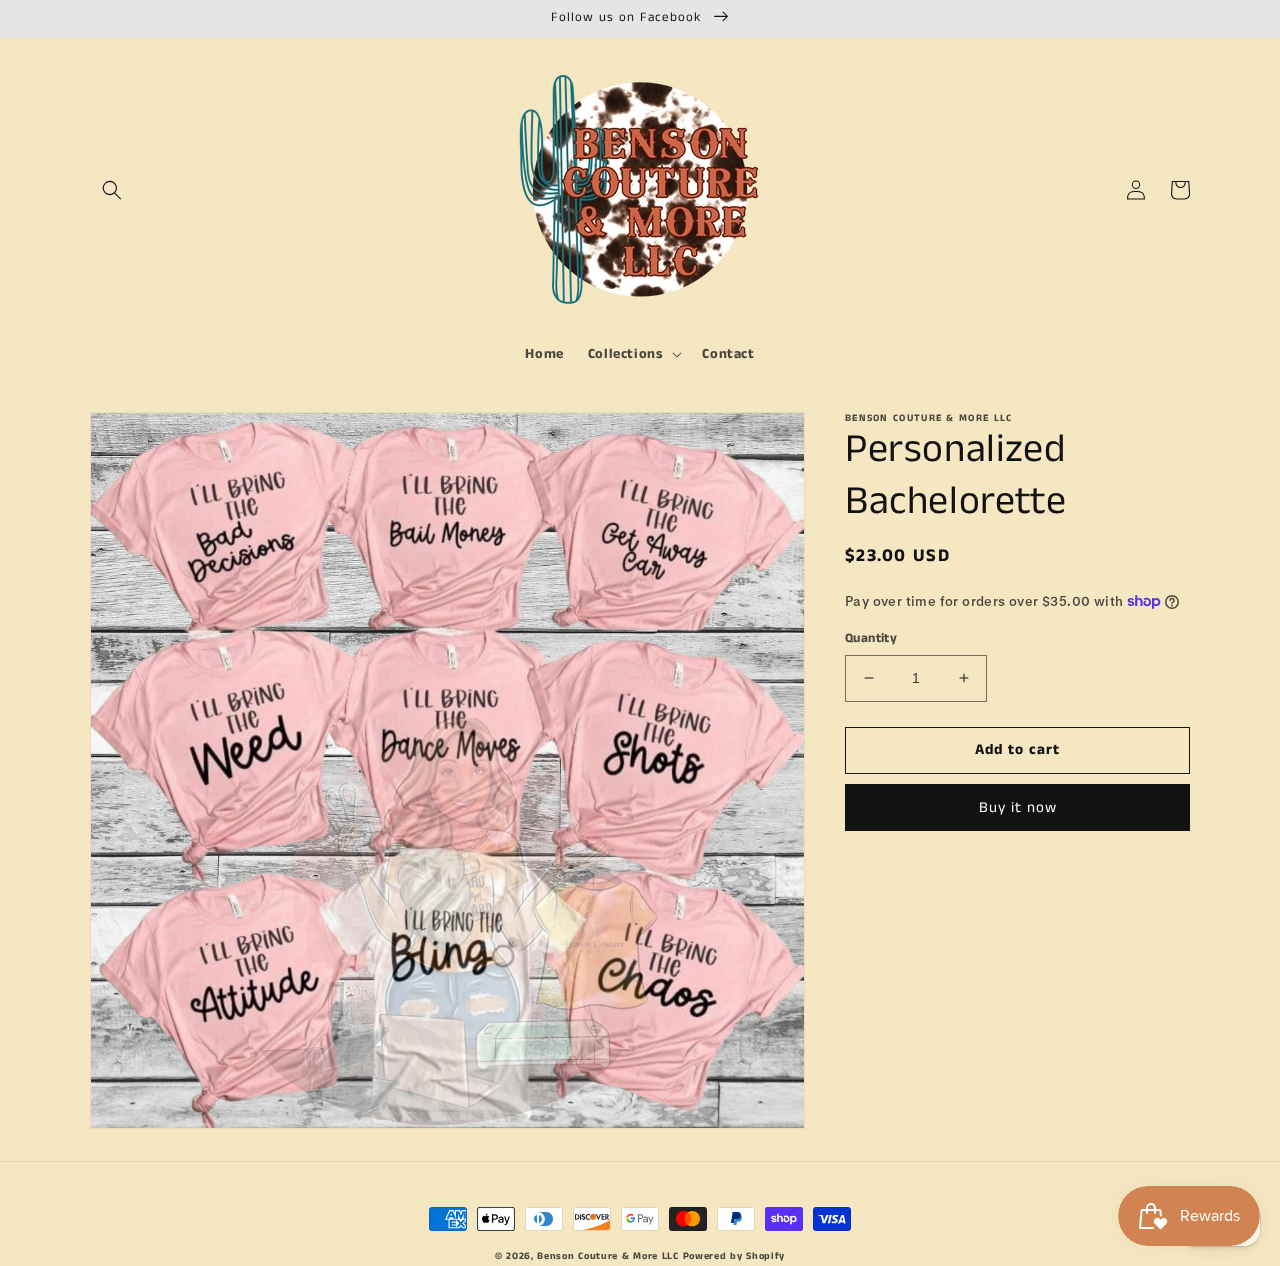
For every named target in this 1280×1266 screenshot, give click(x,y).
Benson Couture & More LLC (608, 1256)
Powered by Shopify (734, 1256)
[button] (112, 190)
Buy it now (1018, 806)
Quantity (871, 638)
